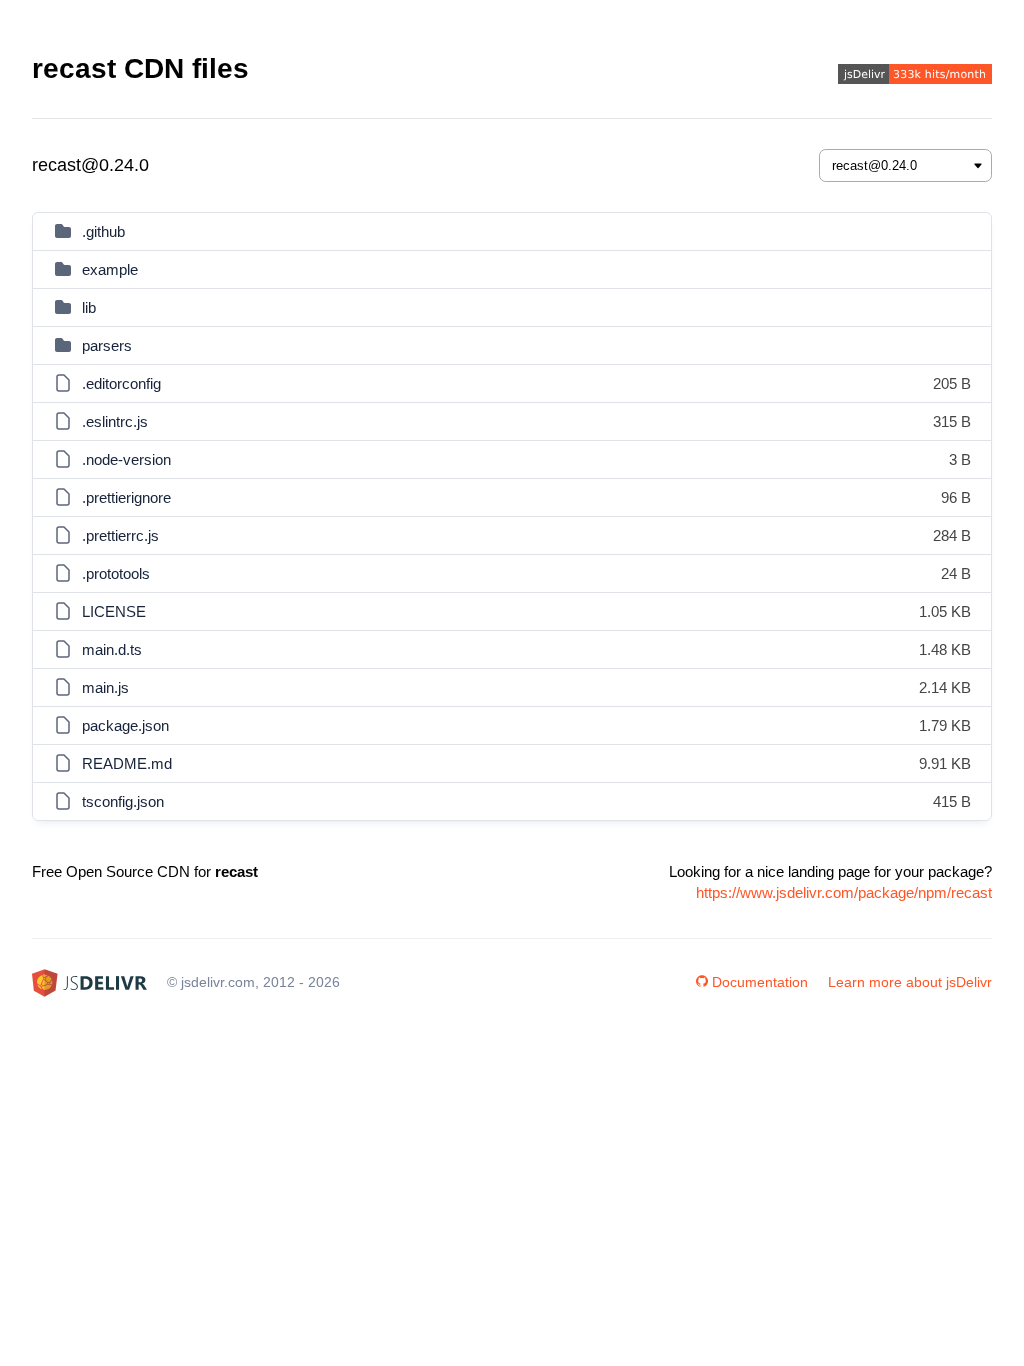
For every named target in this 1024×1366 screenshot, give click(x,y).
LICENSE (114, 611)
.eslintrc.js (115, 421)
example (110, 269)
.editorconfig (121, 383)
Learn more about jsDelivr (910, 982)
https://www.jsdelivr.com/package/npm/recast (844, 892)
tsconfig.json (123, 801)
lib (89, 307)
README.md (127, 763)
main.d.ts (112, 649)
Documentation (760, 982)
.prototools (116, 573)
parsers (107, 345)
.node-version (126, 459)
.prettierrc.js (120, 535)
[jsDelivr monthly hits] (915, 76)
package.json (125, 725)
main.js (105, 687)
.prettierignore (126, 497)
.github (103, 231)
